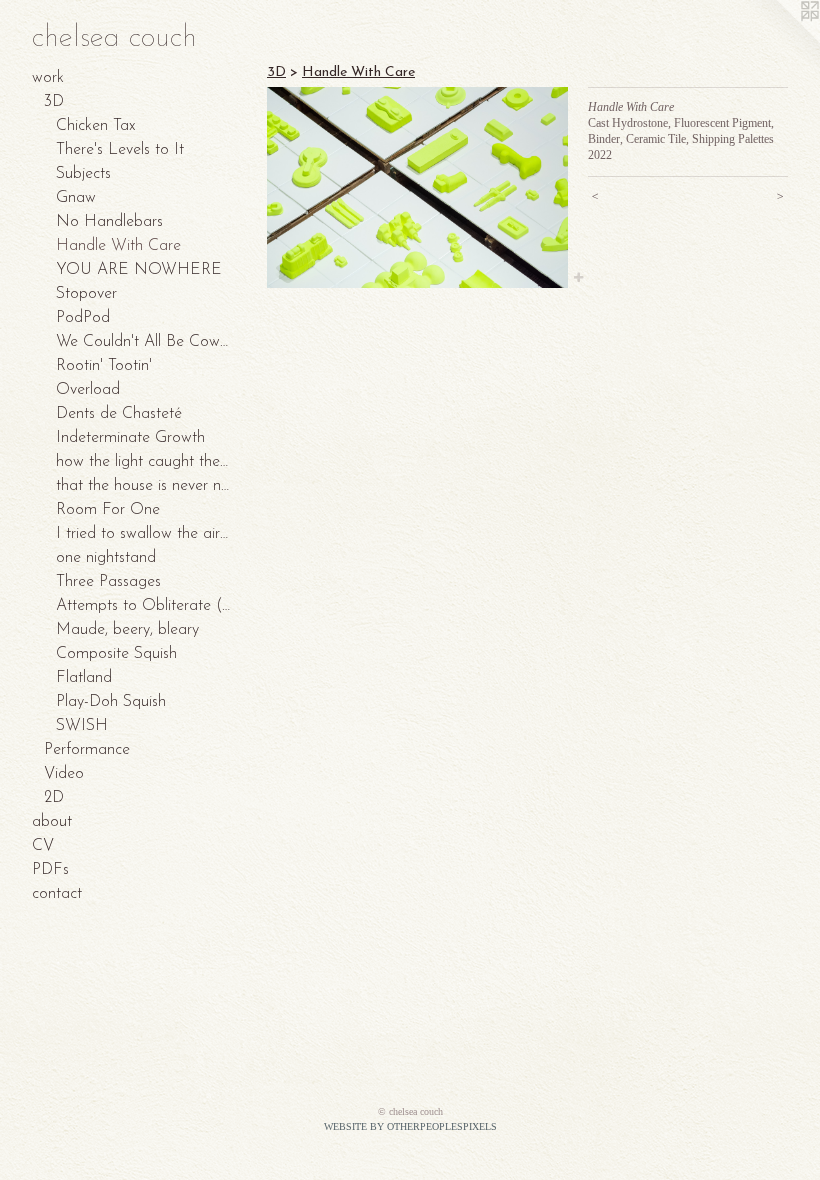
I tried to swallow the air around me (144, 534)
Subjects (83, 174)
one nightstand (106, 558)
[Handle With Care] (417, 187)
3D (54, 102)
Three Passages (108, 582)
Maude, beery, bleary (127, 630)
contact (57, 894)
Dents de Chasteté (119, 414)
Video (64, 774)
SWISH (82, 726)
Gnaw (76, 198)
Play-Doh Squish (111, 702)
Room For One (108, 510)
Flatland (84, 678)
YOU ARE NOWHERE (139, 270)
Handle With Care (118, 246)
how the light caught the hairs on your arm (144, 462)
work (48, 78)
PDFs (50, 870)
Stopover (86, 294)
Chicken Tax (95, 126)
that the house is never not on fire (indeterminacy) (144, 486)
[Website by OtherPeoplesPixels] (780, 40)
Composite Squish (116, 654)
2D (54, 798)
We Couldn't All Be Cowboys (144, 342)
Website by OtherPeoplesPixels (410, 1126)
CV (43, 846)
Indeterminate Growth (130, 438)
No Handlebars (109, 222)
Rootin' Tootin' (104, 366)
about (52, 822)
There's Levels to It (120, 150)
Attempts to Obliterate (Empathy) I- (144, 606)
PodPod (83, 318)
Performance (87, 750)
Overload (88, 390)
